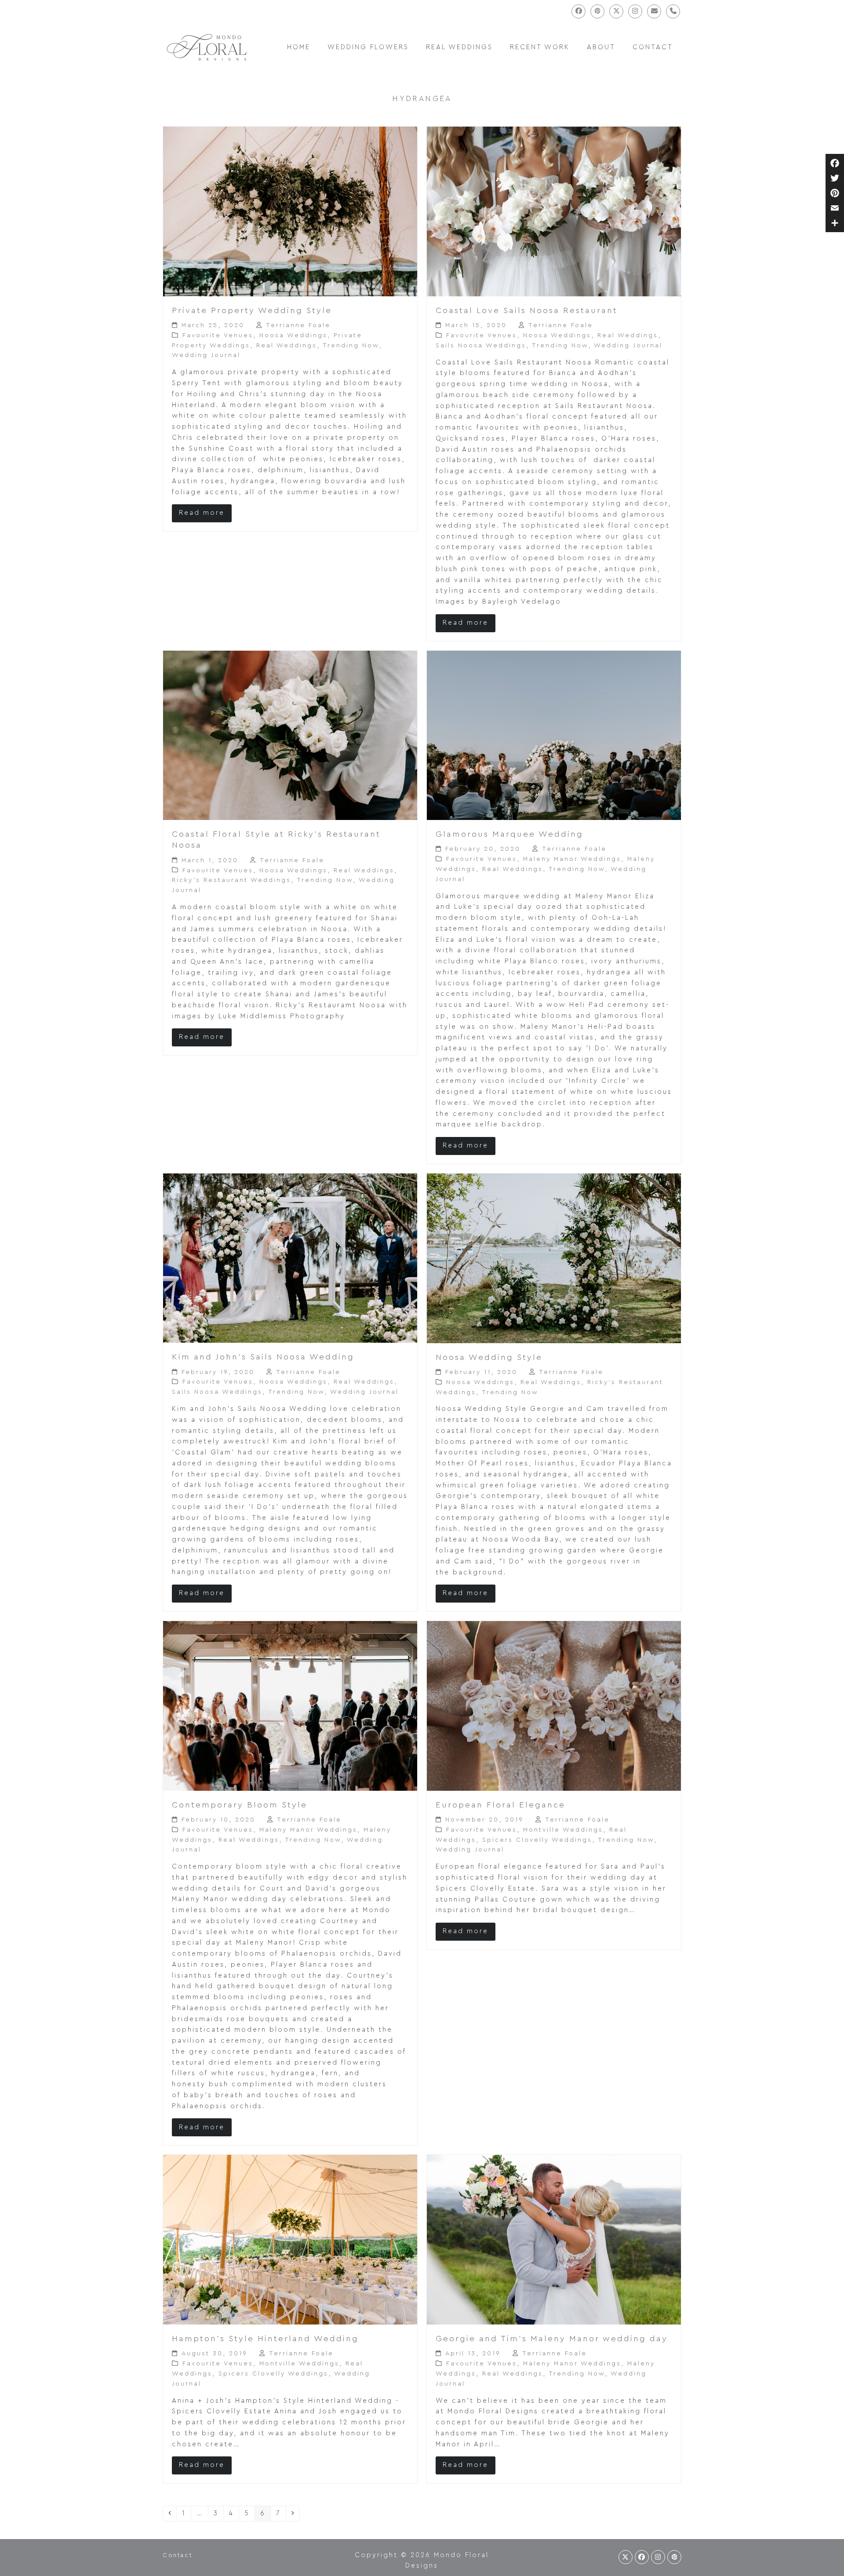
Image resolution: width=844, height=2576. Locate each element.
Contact (177, 2555)
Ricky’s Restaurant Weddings (231, 880)
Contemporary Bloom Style (240, 1805)
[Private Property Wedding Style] (290, 211)
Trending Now (351, 346)
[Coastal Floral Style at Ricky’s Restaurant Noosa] (290, 735)
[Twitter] (835, 178)
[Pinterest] (835, 193)
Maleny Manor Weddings (572, 859)
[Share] (835, 223)
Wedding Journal (206, 355)
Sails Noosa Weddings (481, 346)
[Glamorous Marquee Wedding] (554, 735)
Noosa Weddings (293, 335)
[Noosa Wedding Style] (554, 1258)
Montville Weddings (563, 1830)
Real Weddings (287, 346)
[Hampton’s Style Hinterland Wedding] (290, 2239)
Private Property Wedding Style (252, 311)
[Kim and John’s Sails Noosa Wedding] (290, 1258)
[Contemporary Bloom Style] (290, 1706)
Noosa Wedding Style (489, 1357)
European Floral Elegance (500, 1805)
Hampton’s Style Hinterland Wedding (265, 2339)
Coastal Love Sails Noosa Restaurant (527, 311)
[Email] (835, 208)
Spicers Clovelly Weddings (537, 1840)
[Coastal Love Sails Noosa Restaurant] (554, 211)
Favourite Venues (218, 335)
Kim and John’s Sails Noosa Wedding (263, 1357)
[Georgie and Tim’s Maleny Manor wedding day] (554, 2239)
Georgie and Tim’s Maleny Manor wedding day (552, 2339)
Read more (202, 513)
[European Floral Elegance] (554, 1706)
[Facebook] (835, 163)
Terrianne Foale (298, 325)
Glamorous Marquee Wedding (509, 834)
